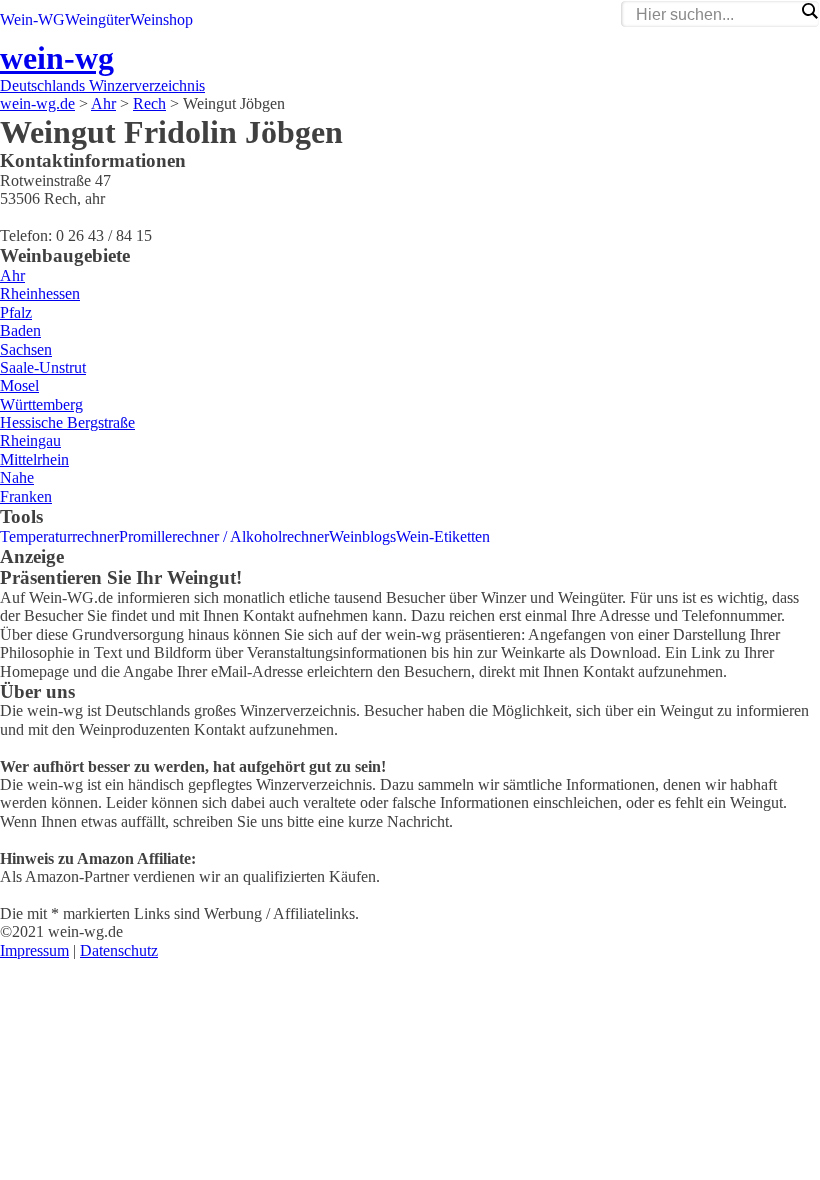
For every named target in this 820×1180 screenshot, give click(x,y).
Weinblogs (362, 536)
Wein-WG (32, 19)
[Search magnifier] (809, 11)
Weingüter (97, 19)
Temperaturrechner (59, 536)
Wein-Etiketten (443, 536)
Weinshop (161, 19)
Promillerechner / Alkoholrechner (224, 536)
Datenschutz (119, 950)
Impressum (34, 950)
